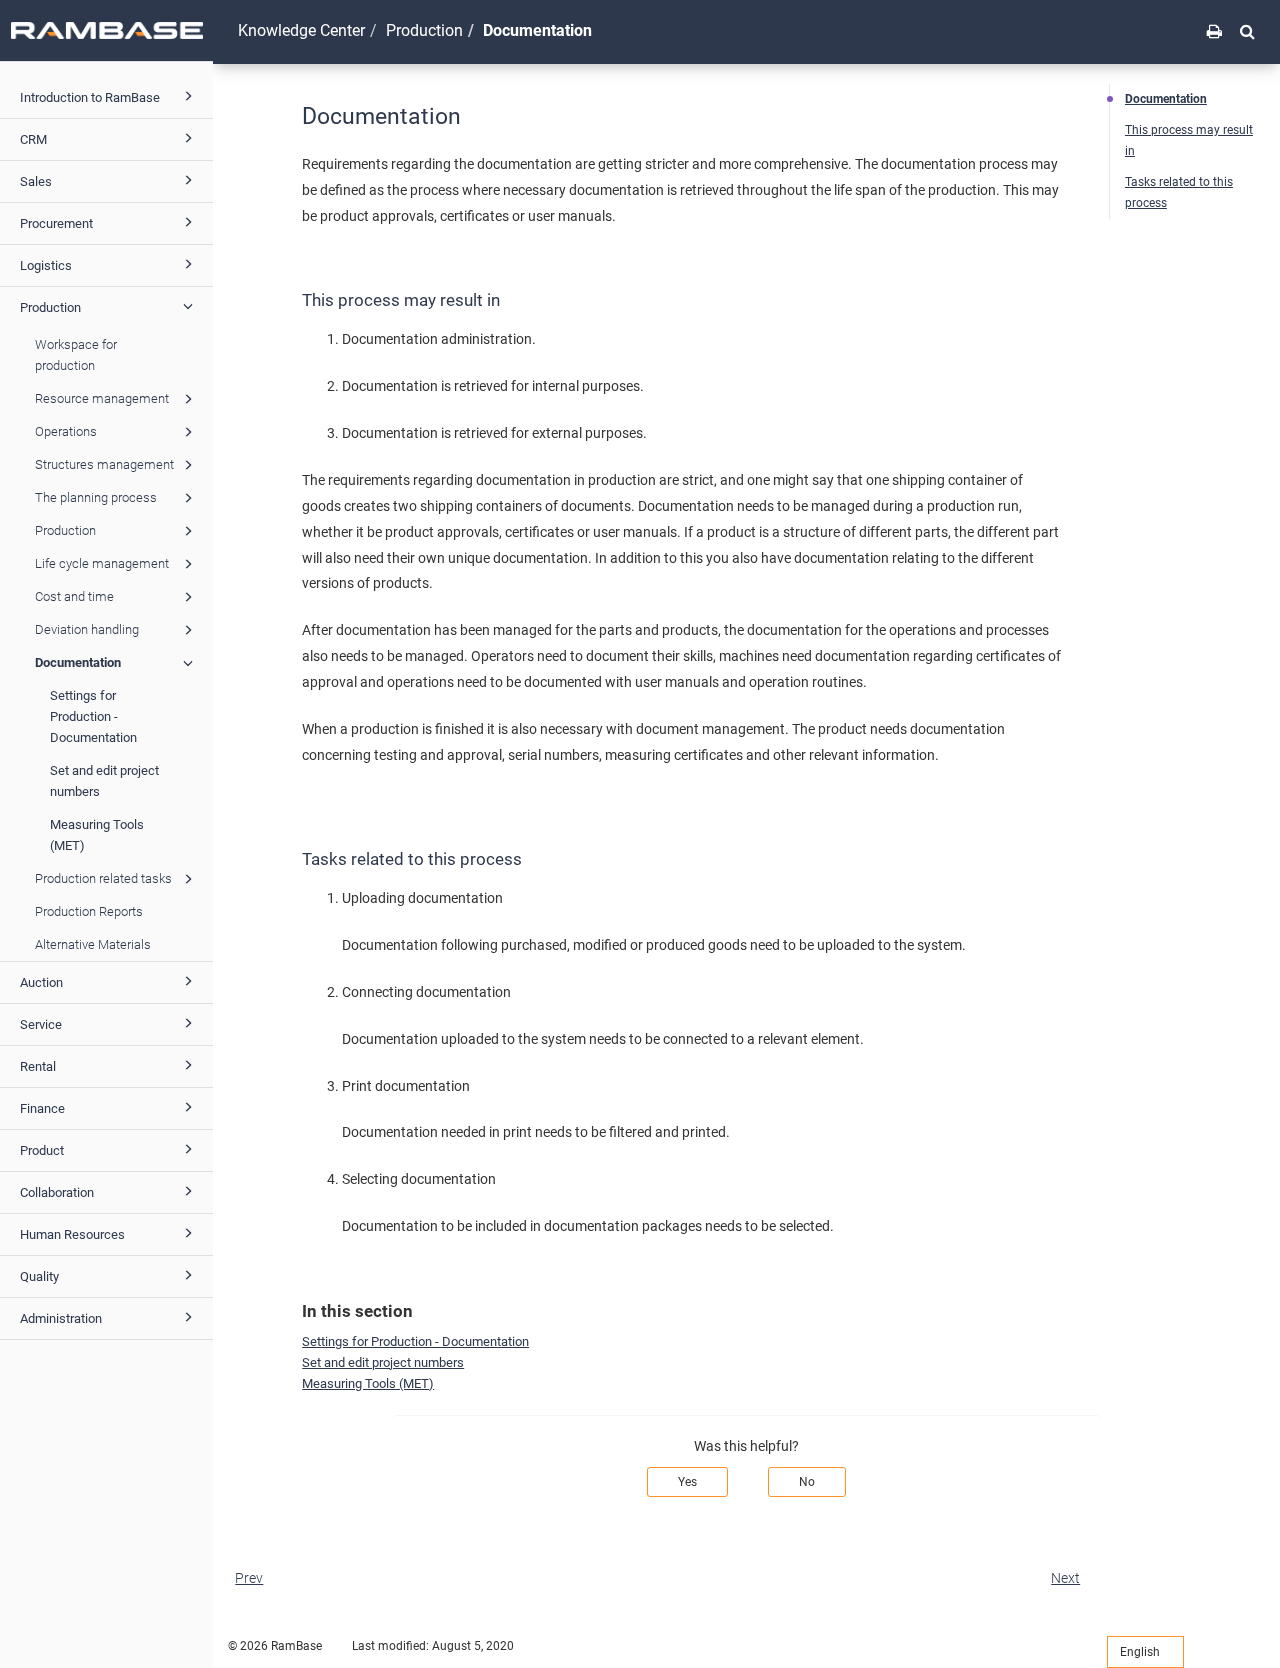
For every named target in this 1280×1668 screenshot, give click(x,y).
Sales (36, 181)
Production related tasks (103, 878)
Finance (42, 1108)
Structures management (104, 464)
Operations (66, 431)
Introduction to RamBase (90, 97)
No (807, 1482)
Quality (39, 1276)
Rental (38, 1066)
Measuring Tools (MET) (97, 835)
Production (50, 307)
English (1141, 1652)
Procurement (56, 223)
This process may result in (1189, 140)
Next (1065, 1578)
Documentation (78, 662)
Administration (61, 1318)
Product (42, 1150)
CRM (33, 139)
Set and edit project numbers (104, 781)
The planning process (96, 497)
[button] (1247, 31)
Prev (249, 1578)
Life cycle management (102, 563)
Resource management (102, 398)
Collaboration (57, 1192)
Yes (687, 1482)
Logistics (46, 265)
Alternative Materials (93, 944)
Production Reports (89, 911)
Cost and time (74, 596)
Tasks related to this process (1179, 192)
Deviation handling (87, 629)
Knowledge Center (301, 30)
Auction (41, 982)
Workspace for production (76, 355)
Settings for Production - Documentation (93, 716)
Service (41, 1024)
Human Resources (72, 1234)
